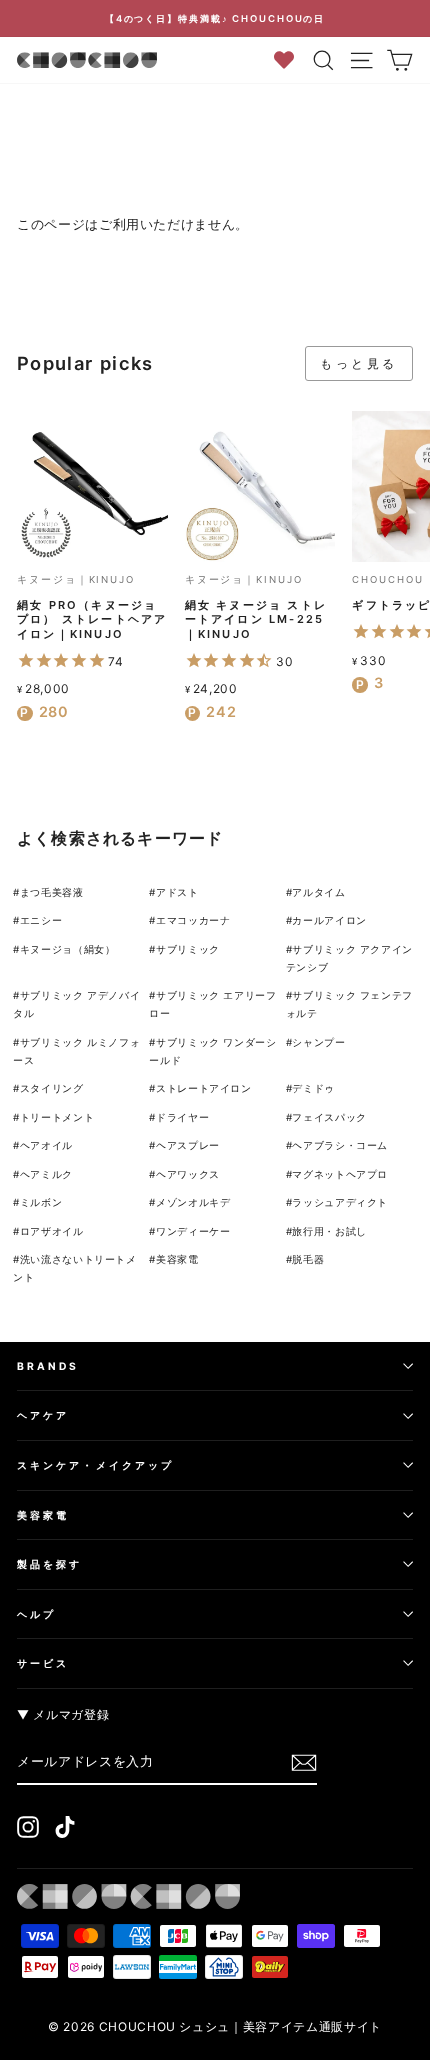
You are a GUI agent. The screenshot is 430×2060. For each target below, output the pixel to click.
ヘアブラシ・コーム (340, 1145)
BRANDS (48, 1366)
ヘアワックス (188, 1174)
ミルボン (41, 1202)
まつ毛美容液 (52, 892)
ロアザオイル (52, 1231)
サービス (43, 1663)
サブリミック (188, 949)
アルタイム (318, 892)
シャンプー (318, 1042)
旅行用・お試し (329, 1231)
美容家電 (177, 1259)
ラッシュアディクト (340, 1202)
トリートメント (57, 1117)
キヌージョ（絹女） (68, 949)
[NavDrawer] (362, 60)
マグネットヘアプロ (340, 1174)
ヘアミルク (46, 1174)
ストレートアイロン (204, 1088)
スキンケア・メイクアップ (95, 1465)
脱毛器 (308, 1259)
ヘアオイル (46, 1145)
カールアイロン (329, 920)
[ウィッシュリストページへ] (290, 59)
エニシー (41, 920)
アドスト (177, 892)
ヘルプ (36, 1614)
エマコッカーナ (193, 920)
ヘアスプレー (188, 1145)
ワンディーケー (193, 1231)
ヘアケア (43, 1415)
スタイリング (52, 1088)
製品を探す (49, 1564)
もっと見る (359, 363)
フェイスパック (329, 1117)
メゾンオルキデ (193, 1202)
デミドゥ (313, 1088)
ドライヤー (182, 1117)
